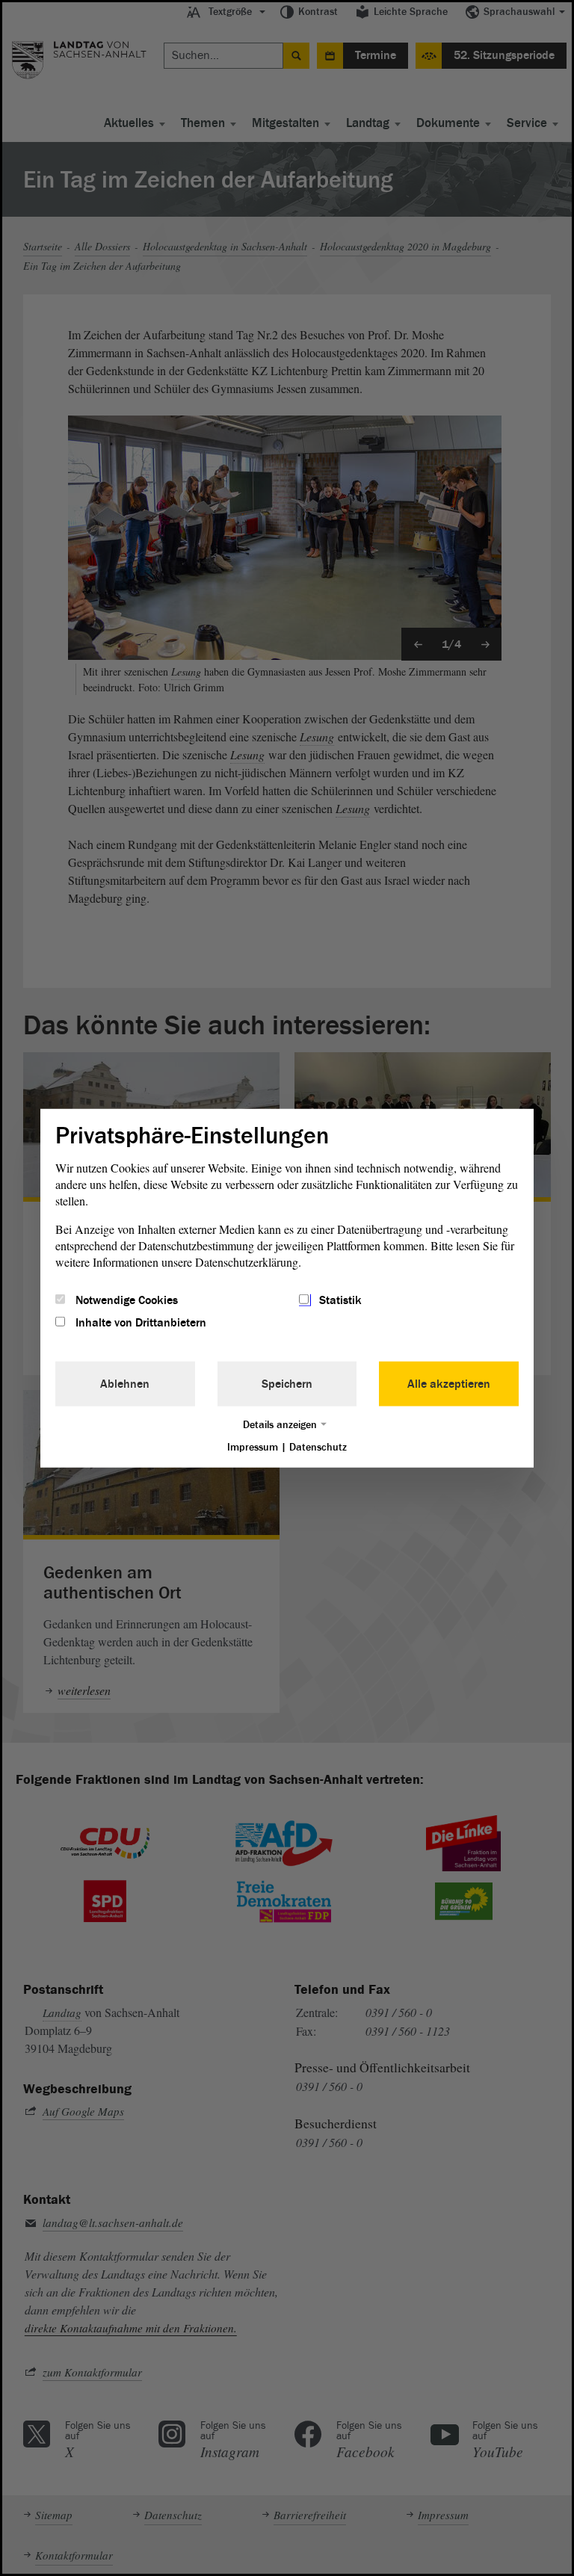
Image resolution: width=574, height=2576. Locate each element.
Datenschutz (318, 1447)
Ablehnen (125, 1384)
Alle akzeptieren (449, 1384)
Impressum (253, 1447)
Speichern (287, 1384)
